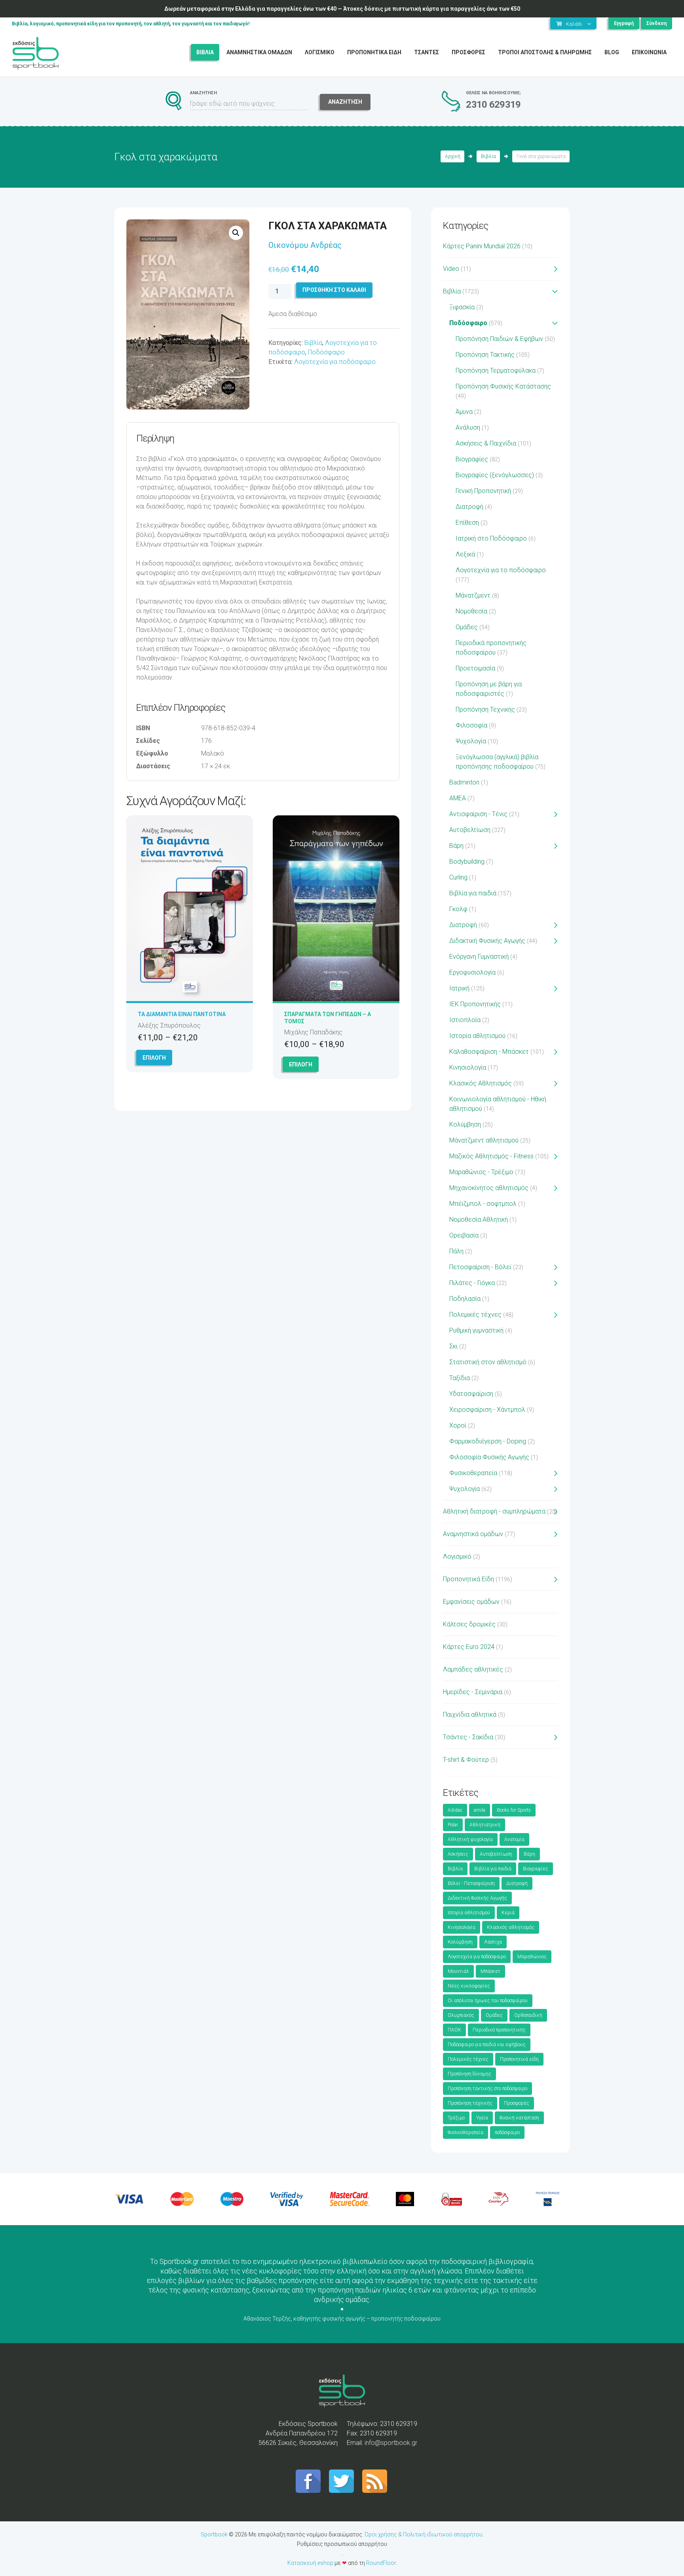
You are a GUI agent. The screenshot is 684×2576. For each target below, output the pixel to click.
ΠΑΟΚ (454, 2030)
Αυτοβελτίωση (470, 830)
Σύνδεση (656, 23)
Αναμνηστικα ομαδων (259, 52)
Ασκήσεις (458, 1854)
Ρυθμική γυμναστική (476, 1330)
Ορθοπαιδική (528, 2015)
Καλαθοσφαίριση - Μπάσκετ (489, 1052)
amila (480, 1810)
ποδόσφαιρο (507, 2132)
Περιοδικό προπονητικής (499, 2030)
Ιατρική (459, 988)
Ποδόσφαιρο (326, 352)
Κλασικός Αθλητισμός (481, 1083)
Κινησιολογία (468, 1067)
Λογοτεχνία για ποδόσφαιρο (335, 362)
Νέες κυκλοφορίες (469, 1986)
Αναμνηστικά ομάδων (473, 1534)
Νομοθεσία (471, 611)
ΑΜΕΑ (458, 798)
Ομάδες (467, 627)
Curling (458, 877)
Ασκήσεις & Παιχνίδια (486, 443)
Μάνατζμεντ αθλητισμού (484, 1140)
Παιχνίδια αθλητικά (470, 1714)
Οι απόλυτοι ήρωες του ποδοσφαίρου (488, 2001)
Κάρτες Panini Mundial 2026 (482, 246)
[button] (236, 233)
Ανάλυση (468, 427)
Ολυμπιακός (461, 2015)
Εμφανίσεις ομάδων (471, 1602)
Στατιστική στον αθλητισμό (488, 1362)
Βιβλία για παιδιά (473, 893)
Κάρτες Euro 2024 (469, 1647)
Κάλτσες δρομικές (469, 1624)
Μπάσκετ (490, 1971)
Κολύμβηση (465, 1124)
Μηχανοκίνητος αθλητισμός (489, 1188)
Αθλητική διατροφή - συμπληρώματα (494, 1511)
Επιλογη (154, 1058)
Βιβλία (488, 156)
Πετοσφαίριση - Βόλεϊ (480, 1267)
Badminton (464, 782)
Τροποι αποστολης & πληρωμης (545, 52)
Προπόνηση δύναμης (469, 2074)
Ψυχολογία (471, 741)
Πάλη (456, 1251)
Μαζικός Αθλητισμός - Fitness (491, 1156)
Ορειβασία (464, 1235)
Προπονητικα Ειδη (374, 52)
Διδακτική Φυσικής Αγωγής (487, 941)
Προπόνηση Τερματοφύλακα (496, 370)
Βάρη (456, 846)
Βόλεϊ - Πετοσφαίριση (471, 1883)
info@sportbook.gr (391, 2443)
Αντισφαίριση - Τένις (478, 814)
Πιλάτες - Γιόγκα (472, 1283)
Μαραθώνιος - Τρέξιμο (481, 1172)
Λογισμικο (320, 52)
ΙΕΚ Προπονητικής (475, 1004)
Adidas (455, 1810)
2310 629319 (493, 105)
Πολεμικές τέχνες (475, 1315)
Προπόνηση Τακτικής (485, 355)
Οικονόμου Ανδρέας (305, 245)
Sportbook (214, 2534)
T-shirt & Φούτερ (466, 1760)
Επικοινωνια (649, 52)
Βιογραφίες (472, 459)
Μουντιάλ (458, 1971)
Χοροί (458, 1425)
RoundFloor (381, 2563)
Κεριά (508, 1913)
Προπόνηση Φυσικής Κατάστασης (503, 386)
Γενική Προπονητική (483, 491)
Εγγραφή (624, 23)
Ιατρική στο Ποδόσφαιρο (491, 538)
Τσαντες (427, 52)
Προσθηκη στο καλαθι (334, 290)
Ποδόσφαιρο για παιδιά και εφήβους (487, 2045)
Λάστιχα (493, 1942)
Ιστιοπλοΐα (465, 1020)
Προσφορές (517, 2103)
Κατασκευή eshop (310, 2563)
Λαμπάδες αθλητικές (473, 1669)
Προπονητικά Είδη (468, 1579)
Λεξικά (465, 554)
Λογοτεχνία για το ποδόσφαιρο (501, 570)
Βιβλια (205, 52)
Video (451, 269)
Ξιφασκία (462, 307)
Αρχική (453, 156)
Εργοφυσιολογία (472, 972)
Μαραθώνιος (532, 1957)
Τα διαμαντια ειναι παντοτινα (182, 1014)
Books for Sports (514, 1810)
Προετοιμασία (475, 668)
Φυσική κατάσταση (519, 2118)
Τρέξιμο (456, 2118)
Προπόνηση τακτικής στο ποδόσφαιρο (487, 2089)
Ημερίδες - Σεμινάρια (473, 1692)
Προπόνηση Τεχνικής (485, 709)
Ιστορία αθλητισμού (477, 1036)
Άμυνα (464, 412)
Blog (612, 52)
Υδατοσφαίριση (471, 1394)
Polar (453, 1825)
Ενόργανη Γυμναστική (479, 957)
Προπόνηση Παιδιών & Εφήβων (499, 339)
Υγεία (482, 2118)
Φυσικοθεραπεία (473, 1473)
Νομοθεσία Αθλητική (479, 1219)
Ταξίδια (460, 1378)
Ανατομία (514, 1839)
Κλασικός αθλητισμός (511, 1927)
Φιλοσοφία (471, 725)
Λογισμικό (457, 1556)
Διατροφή (469, 507)
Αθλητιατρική (485, 1825)
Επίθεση (467, 523)
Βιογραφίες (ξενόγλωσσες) (495, 475)
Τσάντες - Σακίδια (468, 1737)
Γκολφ (458, 909)
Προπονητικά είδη (519, 2059)
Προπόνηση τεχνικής (470, 2103)
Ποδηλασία (465, 1299)
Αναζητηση (345, 102)
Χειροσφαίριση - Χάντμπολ (487, 1410)
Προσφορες (468, 52)
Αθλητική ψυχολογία (470, 1839)
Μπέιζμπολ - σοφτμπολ (483, 1204)
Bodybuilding (467, 862)
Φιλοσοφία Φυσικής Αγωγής (489, 1457)
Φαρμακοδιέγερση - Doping (488, 1441)
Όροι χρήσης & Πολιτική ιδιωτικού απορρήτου (424, 2534)
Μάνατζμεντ (473, 595)
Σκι (453, 1346)
